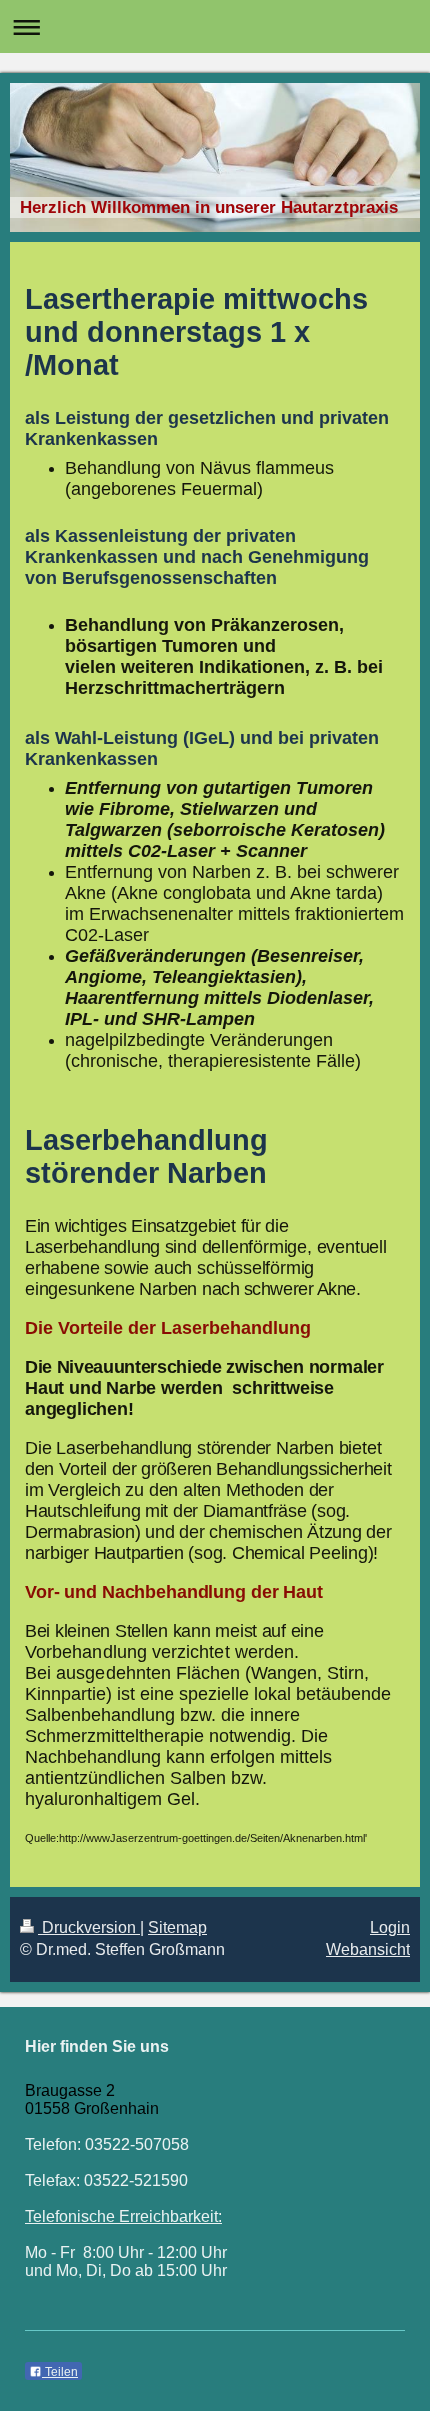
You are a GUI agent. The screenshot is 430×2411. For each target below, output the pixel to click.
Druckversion (89, 1927)
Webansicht (368, 1949)
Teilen (60, 2372)
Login (390, 1927)
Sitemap (177, 1927)
